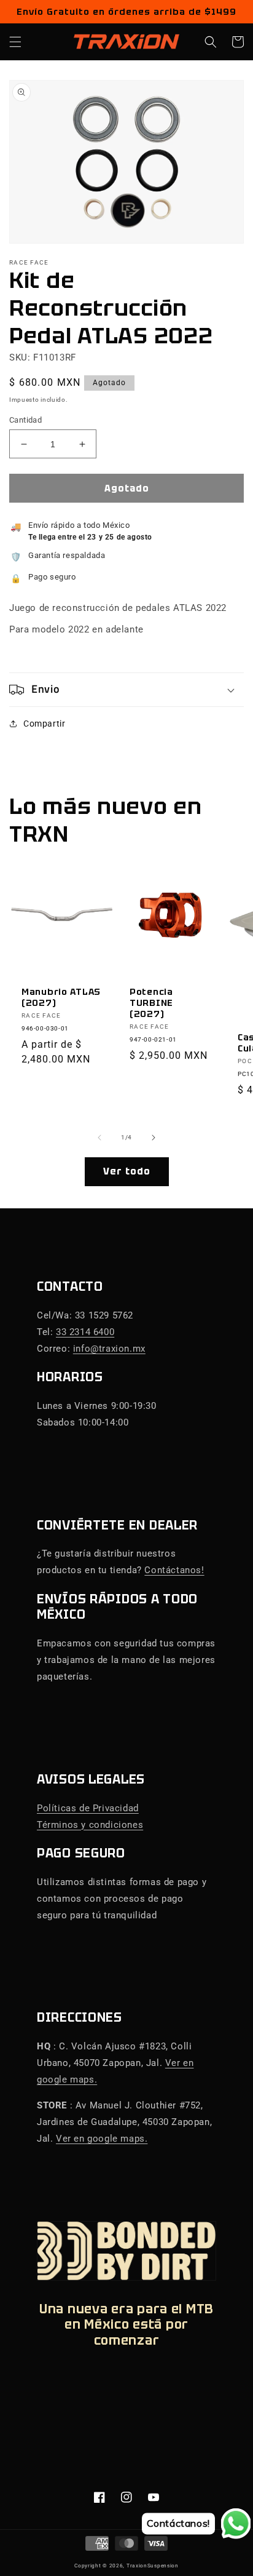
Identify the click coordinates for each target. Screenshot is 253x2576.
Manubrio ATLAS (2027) (61, 997)
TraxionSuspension (153, 2566)
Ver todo (127, 1171)
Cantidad (25, 420)
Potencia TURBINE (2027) (151, 1003)
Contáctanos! (174, 1570)
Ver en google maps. (102, 2139)
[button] (15, 42)
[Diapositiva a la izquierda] (99, 1138)
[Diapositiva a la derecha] (154, 1138)
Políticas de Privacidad (88, 1808)
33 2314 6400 (85, 1332)
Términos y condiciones (90, 1825)
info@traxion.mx (109, 1349)
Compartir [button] (44, 724)
